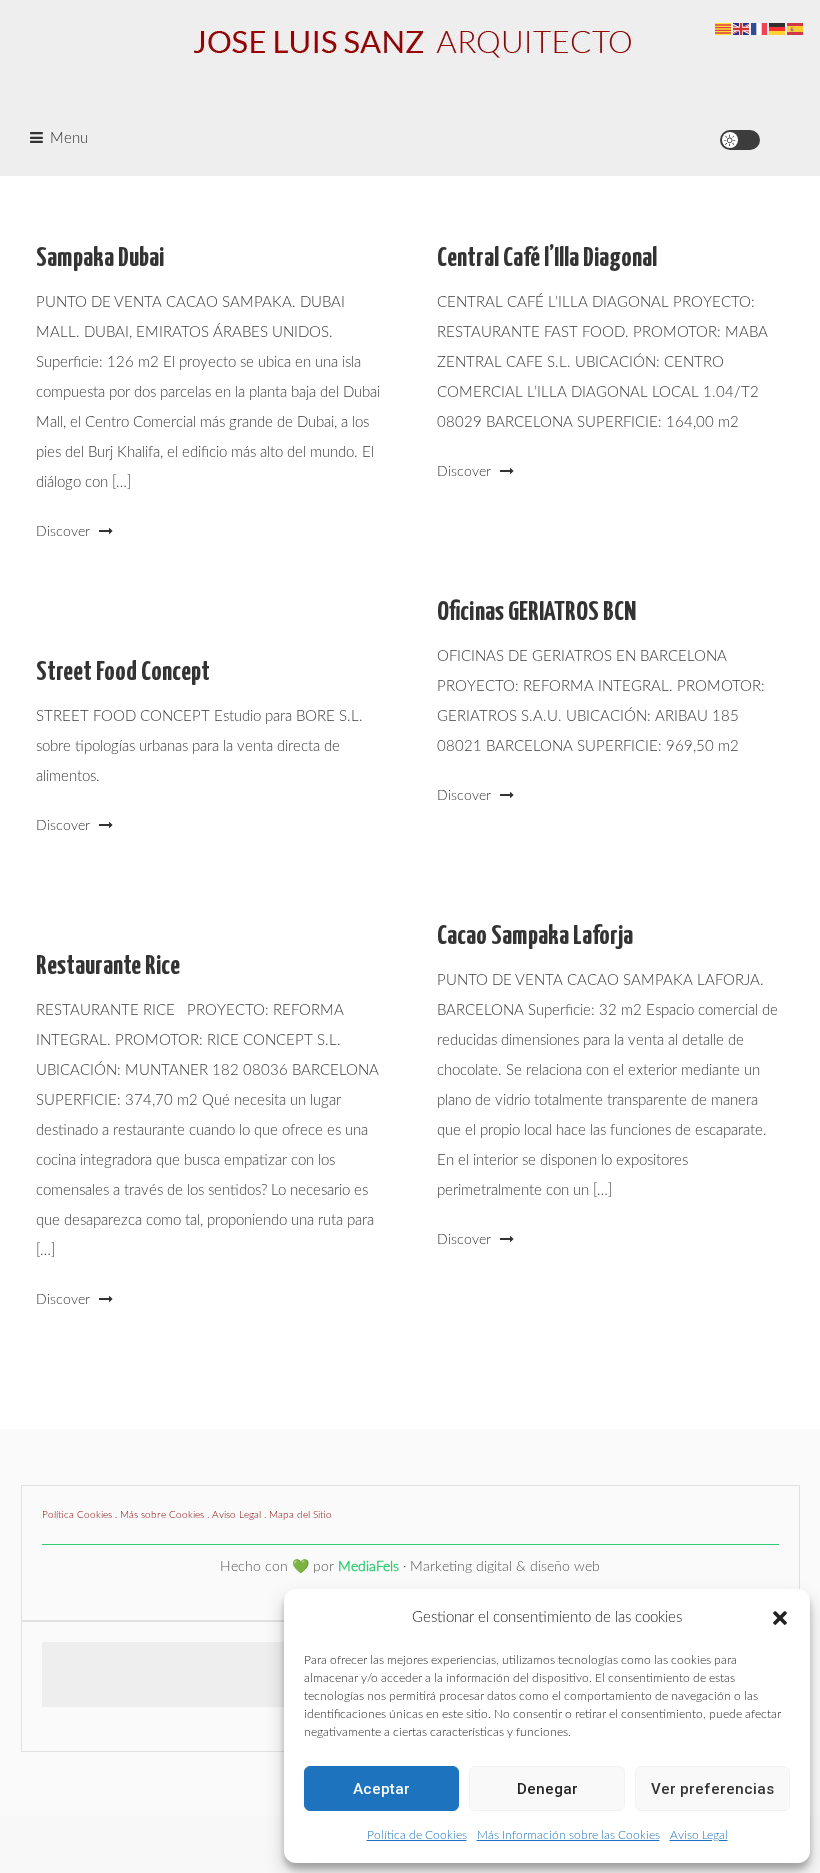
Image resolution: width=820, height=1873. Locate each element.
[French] (760, 28)
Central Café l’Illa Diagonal (547, 258)
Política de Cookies (417, 1835)
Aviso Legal (699, 1835)
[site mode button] (740, 140)
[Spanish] (796, 28)
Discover (65, 532)
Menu (69, 138)
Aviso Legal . (240, 1515)
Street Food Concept (123, 672)
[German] (778, 28)
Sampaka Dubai (100, 258)
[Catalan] (724, 28)
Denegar (547, 1789)
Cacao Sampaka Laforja (535, 936)
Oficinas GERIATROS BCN (536, 612)
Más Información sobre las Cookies (568, 1835)
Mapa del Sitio (300, 1515)
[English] (742, 28)
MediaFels (368, 1567)
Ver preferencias (712, 1789)
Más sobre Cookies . (166, 1515)
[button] (780, 1618)
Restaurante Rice (108, 966)
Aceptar (381, 1789)
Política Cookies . (81, 1515)
